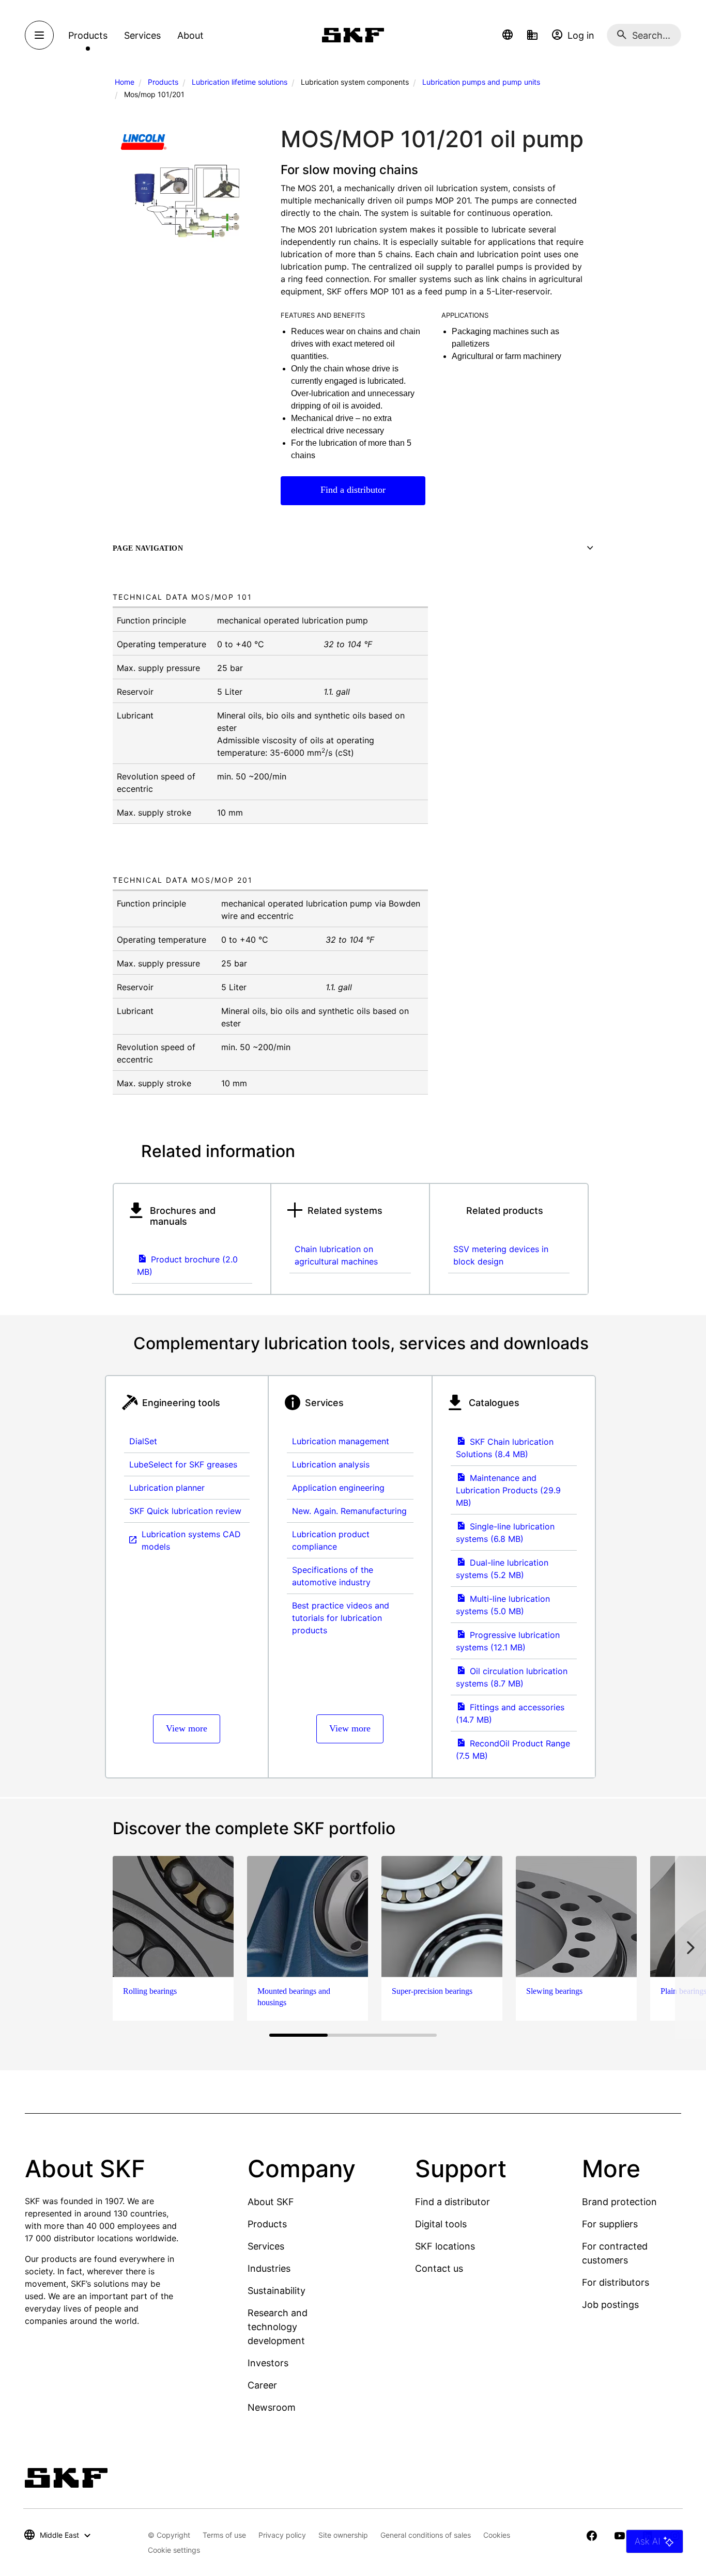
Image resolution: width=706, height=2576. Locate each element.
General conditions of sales (426, 2535)
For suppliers (610, 2224)
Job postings (610, 2305)
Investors (268, 2363)
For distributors (616, 2282)
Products (163, 82)
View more (187, 1728)
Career (262, 2385)
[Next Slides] (690, 1947)
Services (266, 2246)
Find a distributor (353, 490)
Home (125, 82)
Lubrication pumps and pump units (481, 82)
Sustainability (277, 2291)
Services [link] (142, 35)
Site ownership (343, 2535)
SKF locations (445, 2246)
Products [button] (88, 35)
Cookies (497, 2535)
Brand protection (619, 2202)
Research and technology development (278, 2327)
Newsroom (272, 2407)
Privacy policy (282, 2535)
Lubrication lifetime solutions (240, 82)
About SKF (271, 2202)
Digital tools (441, 2224)
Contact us (439, 2268)
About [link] (190, 35)
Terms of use (224, 2535)
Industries (269, 2268)
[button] (508, 35)
